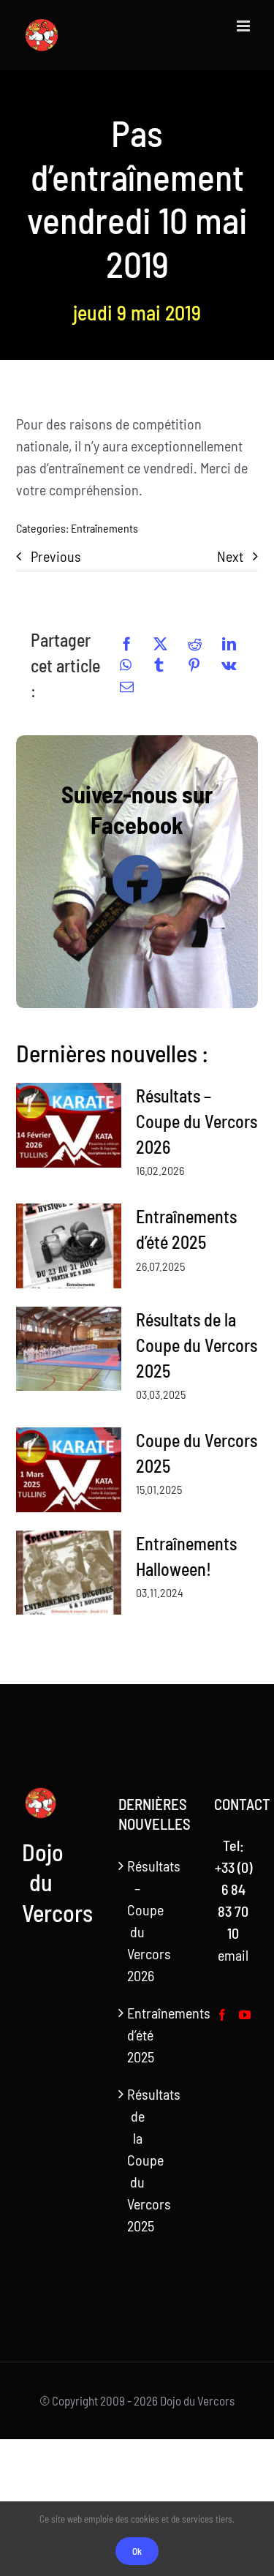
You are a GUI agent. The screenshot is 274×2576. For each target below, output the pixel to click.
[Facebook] (127, 644)
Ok (137, 2551)
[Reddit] (195, 644)
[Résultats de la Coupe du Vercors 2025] (69, 1349)
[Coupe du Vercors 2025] (69, 1470)
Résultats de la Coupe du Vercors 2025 (197, 1345)
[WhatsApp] (126, 665)
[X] (160, 644)
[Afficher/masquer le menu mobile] (244, 26)
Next (230, 556)
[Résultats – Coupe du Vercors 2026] (69, 1125)
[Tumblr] (159, 665)
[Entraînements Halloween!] (69, 1573)
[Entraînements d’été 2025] (69, 1246)
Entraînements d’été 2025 (138, 2035)
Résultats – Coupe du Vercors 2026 (197, 1121)
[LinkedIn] (229, 644)
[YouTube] (245, 2015)
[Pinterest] (194, 665)
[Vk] (229, 665)
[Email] (127, 687)
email (233, 1955)
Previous (56, 556)
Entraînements (104, 528)
